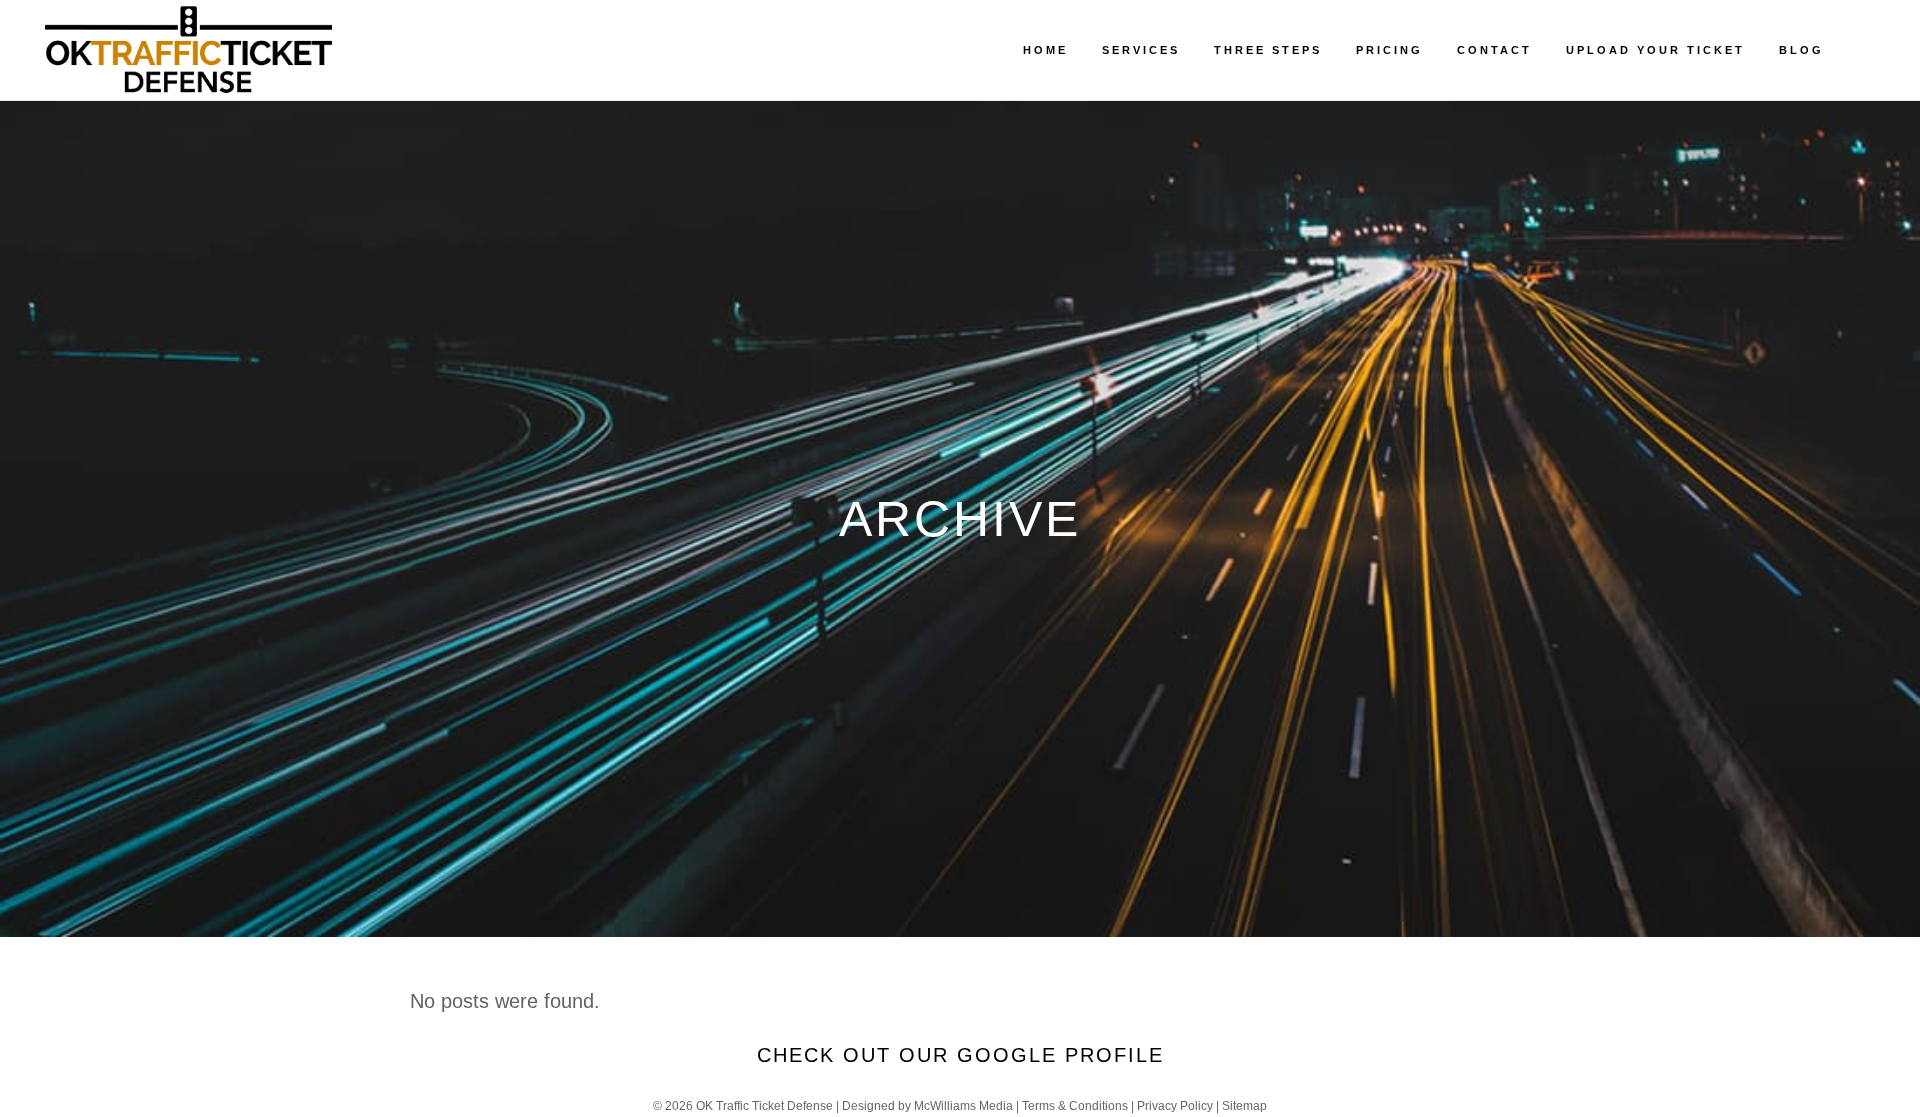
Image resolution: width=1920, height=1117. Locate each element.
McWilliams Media (963, 1106)
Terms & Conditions (1075, 1106)
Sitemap (1244, 1106)
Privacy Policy (1175, 1106)
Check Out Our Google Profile (960, 1055)
